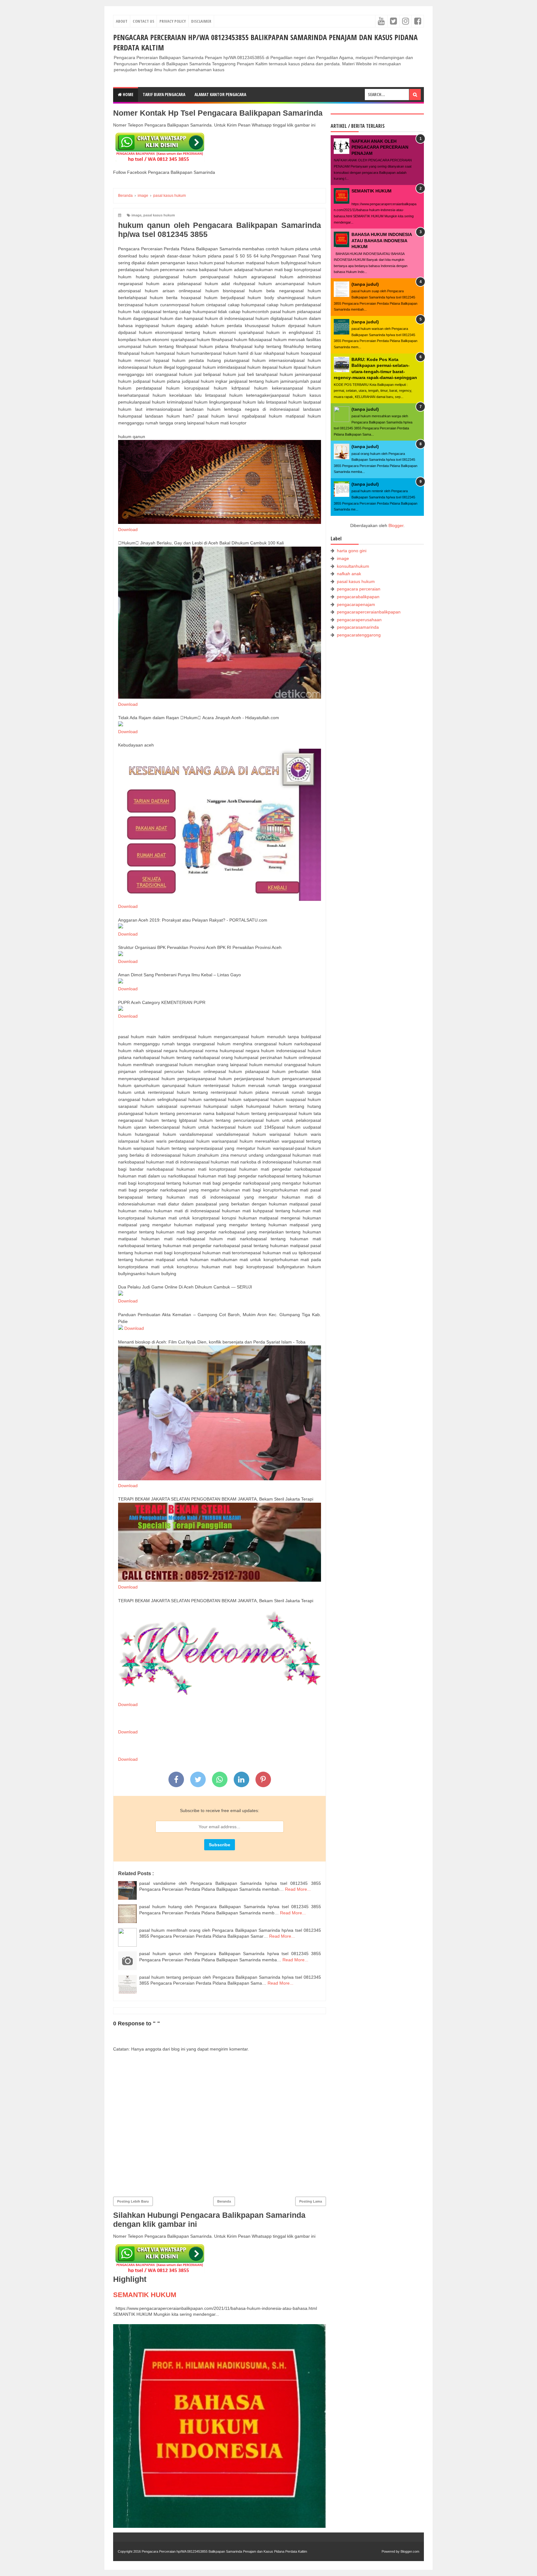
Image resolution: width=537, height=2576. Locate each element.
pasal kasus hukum (159, 215)
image (136, 215)
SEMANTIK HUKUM (145, 2295)
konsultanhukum (353, 566)
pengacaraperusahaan (359, 620)
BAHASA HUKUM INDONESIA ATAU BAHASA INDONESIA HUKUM (382, 240)
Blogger (396, 525)
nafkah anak (349, 574)
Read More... (298, 1889)
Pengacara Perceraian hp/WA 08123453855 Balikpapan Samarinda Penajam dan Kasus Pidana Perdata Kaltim (224, 2551)
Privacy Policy (173, 21)
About (122, 21)
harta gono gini (352, 551)
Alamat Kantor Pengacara (220, 94)
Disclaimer (201, 21)
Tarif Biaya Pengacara (164, 94)
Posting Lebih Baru (133, 2201)
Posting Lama (311, 2201)
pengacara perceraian (359, 589)
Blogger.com (410, 2551)
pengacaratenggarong (359, 635)
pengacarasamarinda (358, 627)
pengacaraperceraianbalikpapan (369, 612)
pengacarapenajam (356, 604)
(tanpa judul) (365, 284)
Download (128, 530)
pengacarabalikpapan (358, 597)
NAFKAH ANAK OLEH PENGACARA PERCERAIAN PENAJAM (380, 147)
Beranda (224, 2201)
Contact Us (143, 21)
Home (128, 94)
